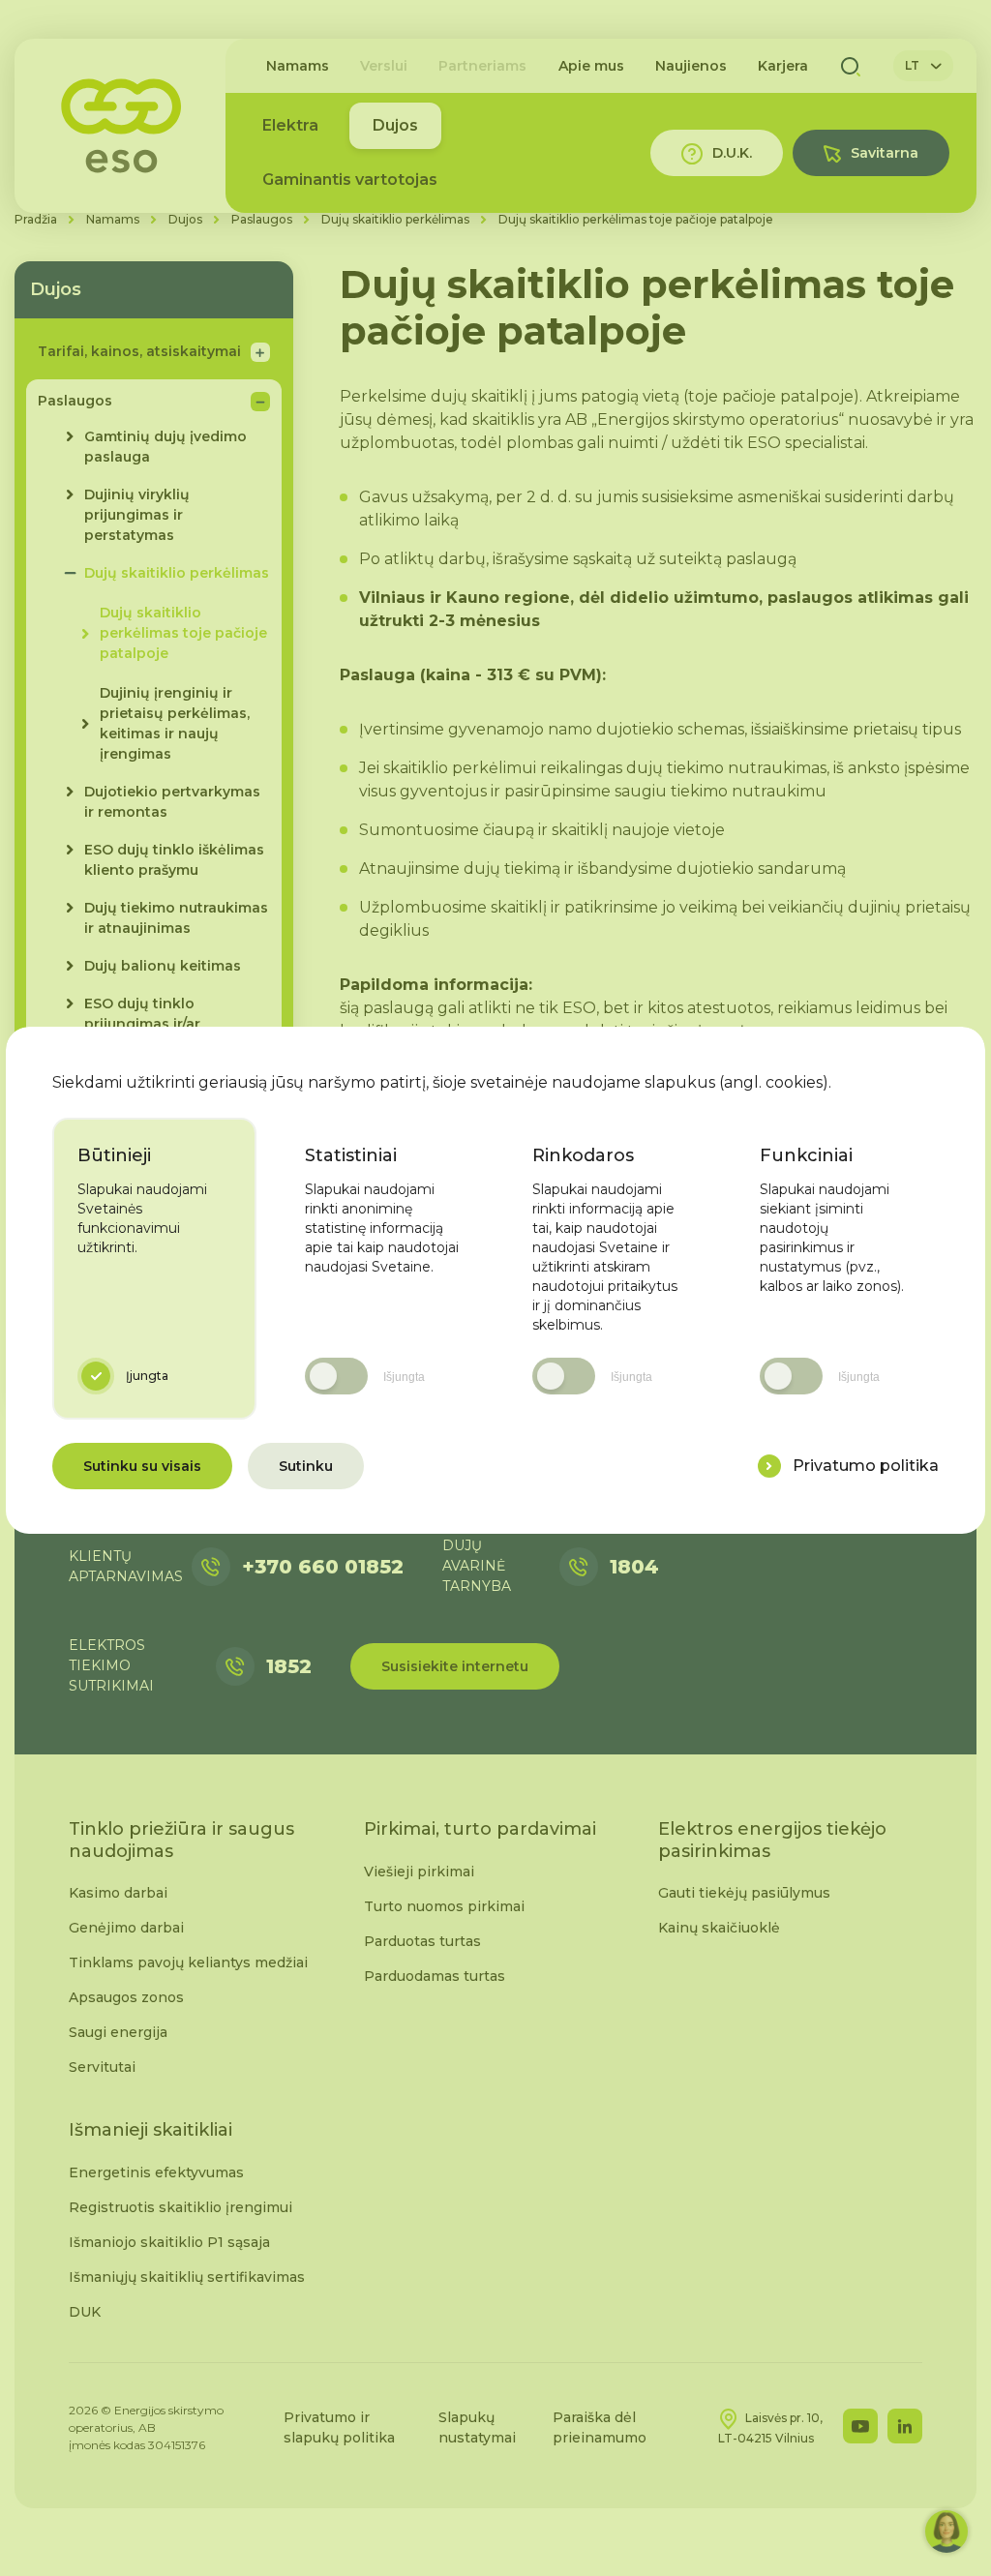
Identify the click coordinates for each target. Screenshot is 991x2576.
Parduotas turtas (422, 1941)
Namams (298, 66)
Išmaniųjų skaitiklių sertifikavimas (187, 2277)
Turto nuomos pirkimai (444, 1906)
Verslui (384, 66)
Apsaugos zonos (126, 1997)
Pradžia (36, 219)
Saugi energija (118, 2032)
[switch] (336, 1376)
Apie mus (591, 66)
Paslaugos (262, 219)
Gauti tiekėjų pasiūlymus (744, 1893)
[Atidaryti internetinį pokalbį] (946, 2531)
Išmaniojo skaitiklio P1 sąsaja (169, 2242)
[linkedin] (905, 2426)
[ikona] (769, 1466)
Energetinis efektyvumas (156, 2172)
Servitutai (102, 2067)
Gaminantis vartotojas (350, 180)
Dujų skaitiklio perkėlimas (395, 219)
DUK (85, 2312)
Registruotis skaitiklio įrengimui (180, 2207)
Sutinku (306, 1466)
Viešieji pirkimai (419, 1872)
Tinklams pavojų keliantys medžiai (188, 1962)
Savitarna (885, 153)
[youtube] (860, 2426)
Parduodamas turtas (435, 1976)
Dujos (395, 125)
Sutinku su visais (142, 1466)
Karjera (783, 66)
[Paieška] (851, 66)
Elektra (290, 125)
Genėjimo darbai (126, 1928)
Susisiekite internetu (455, 1666)
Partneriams (482, 66)
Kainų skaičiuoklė (719, 1928)
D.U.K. (732, 153)
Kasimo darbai (118, 1893)
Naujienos (691, 66)
